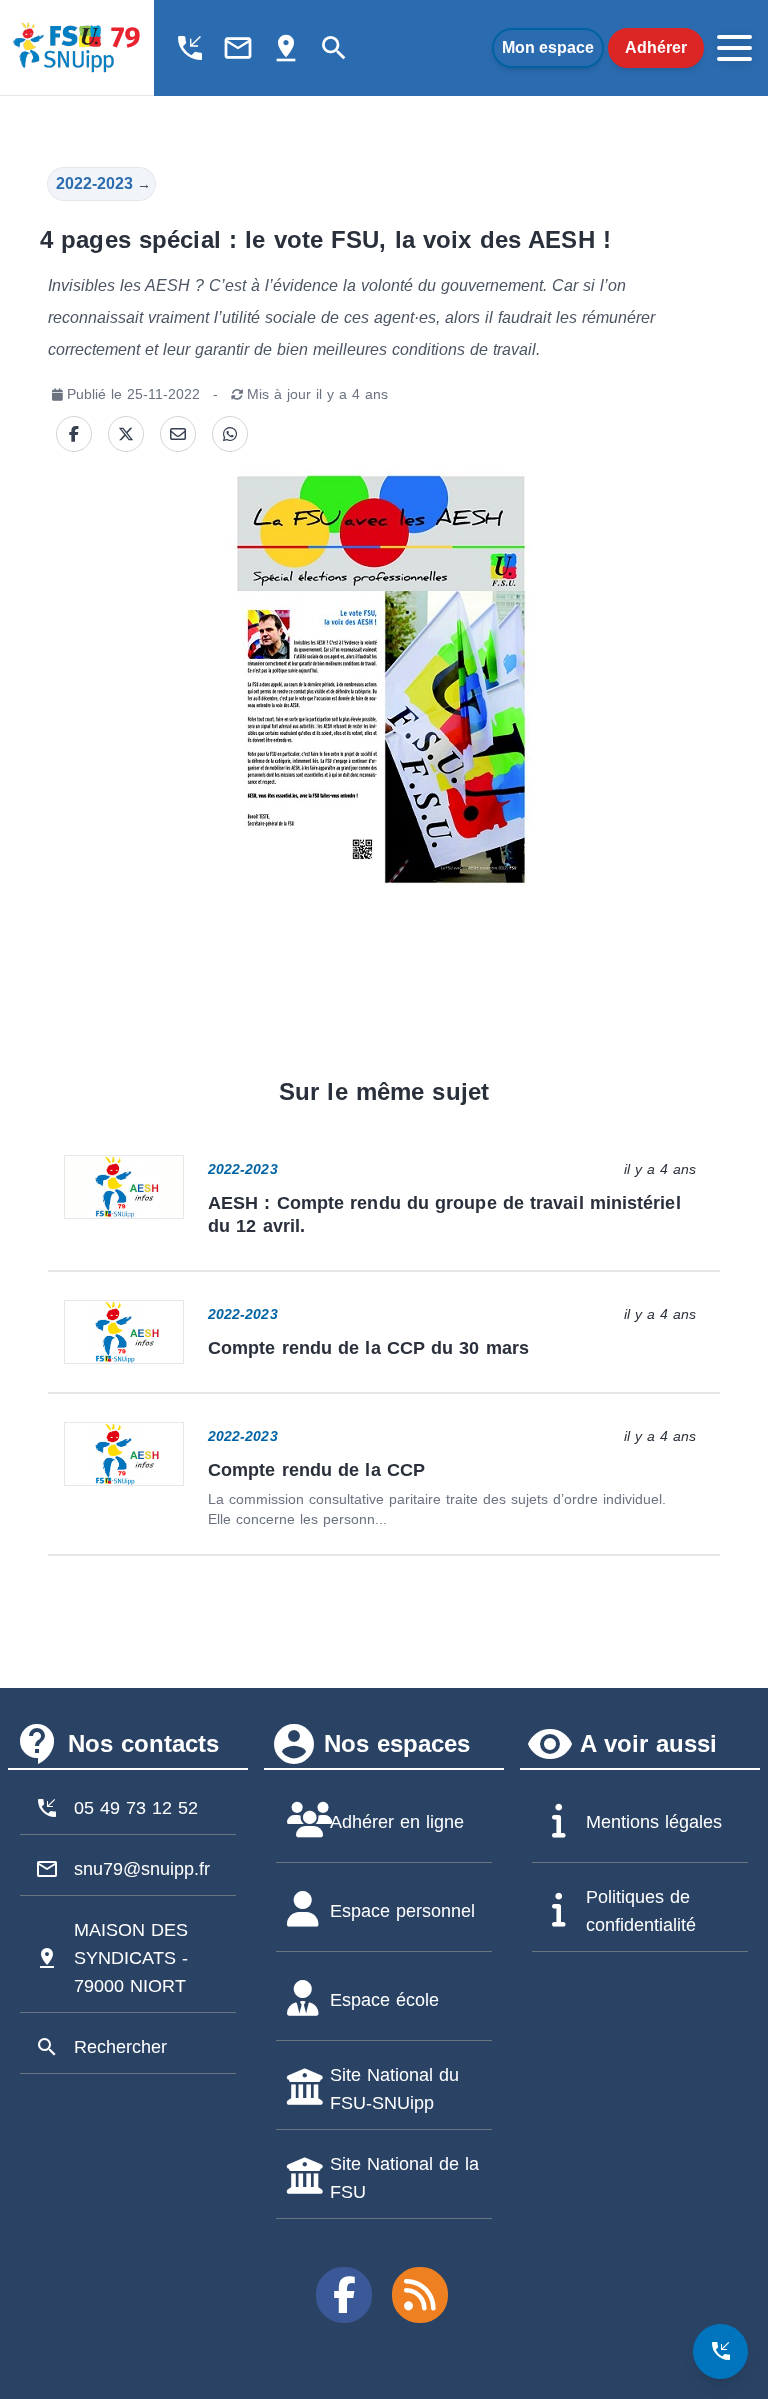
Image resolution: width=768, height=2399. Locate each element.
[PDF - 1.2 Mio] (382, 679)
